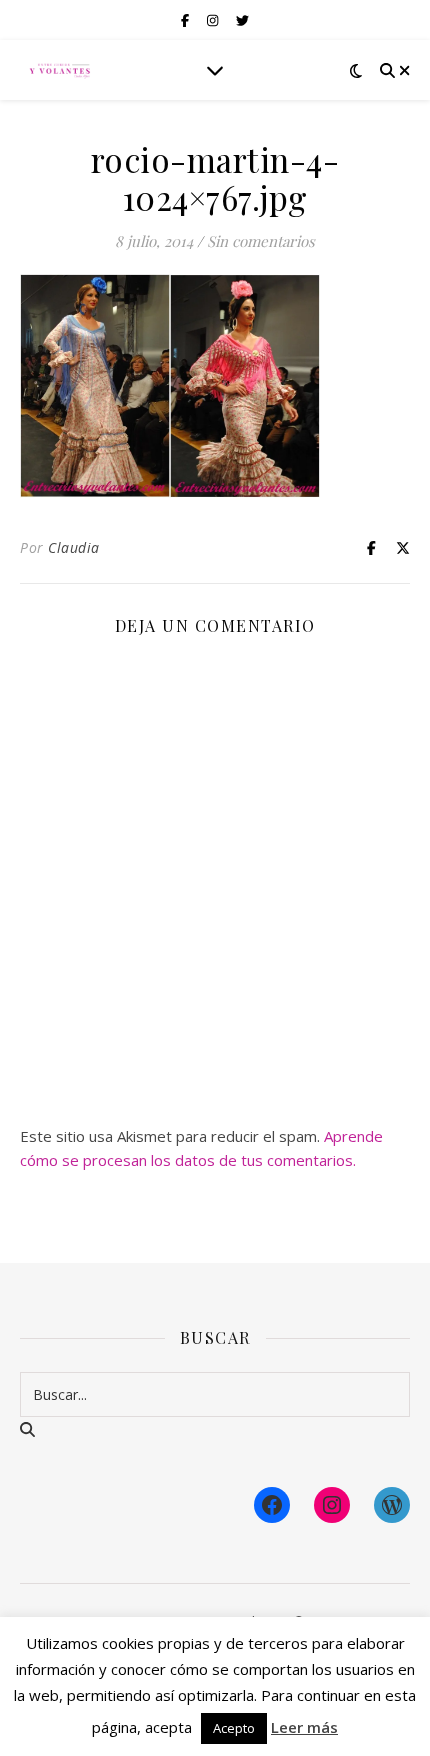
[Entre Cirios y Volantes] (60, 70)
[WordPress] (392, 1505)
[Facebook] (272, 1505)
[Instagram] (332, 1505)
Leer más (304, 1727)
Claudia (74, 547)
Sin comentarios (261, 241)
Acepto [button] (234, 1728)
